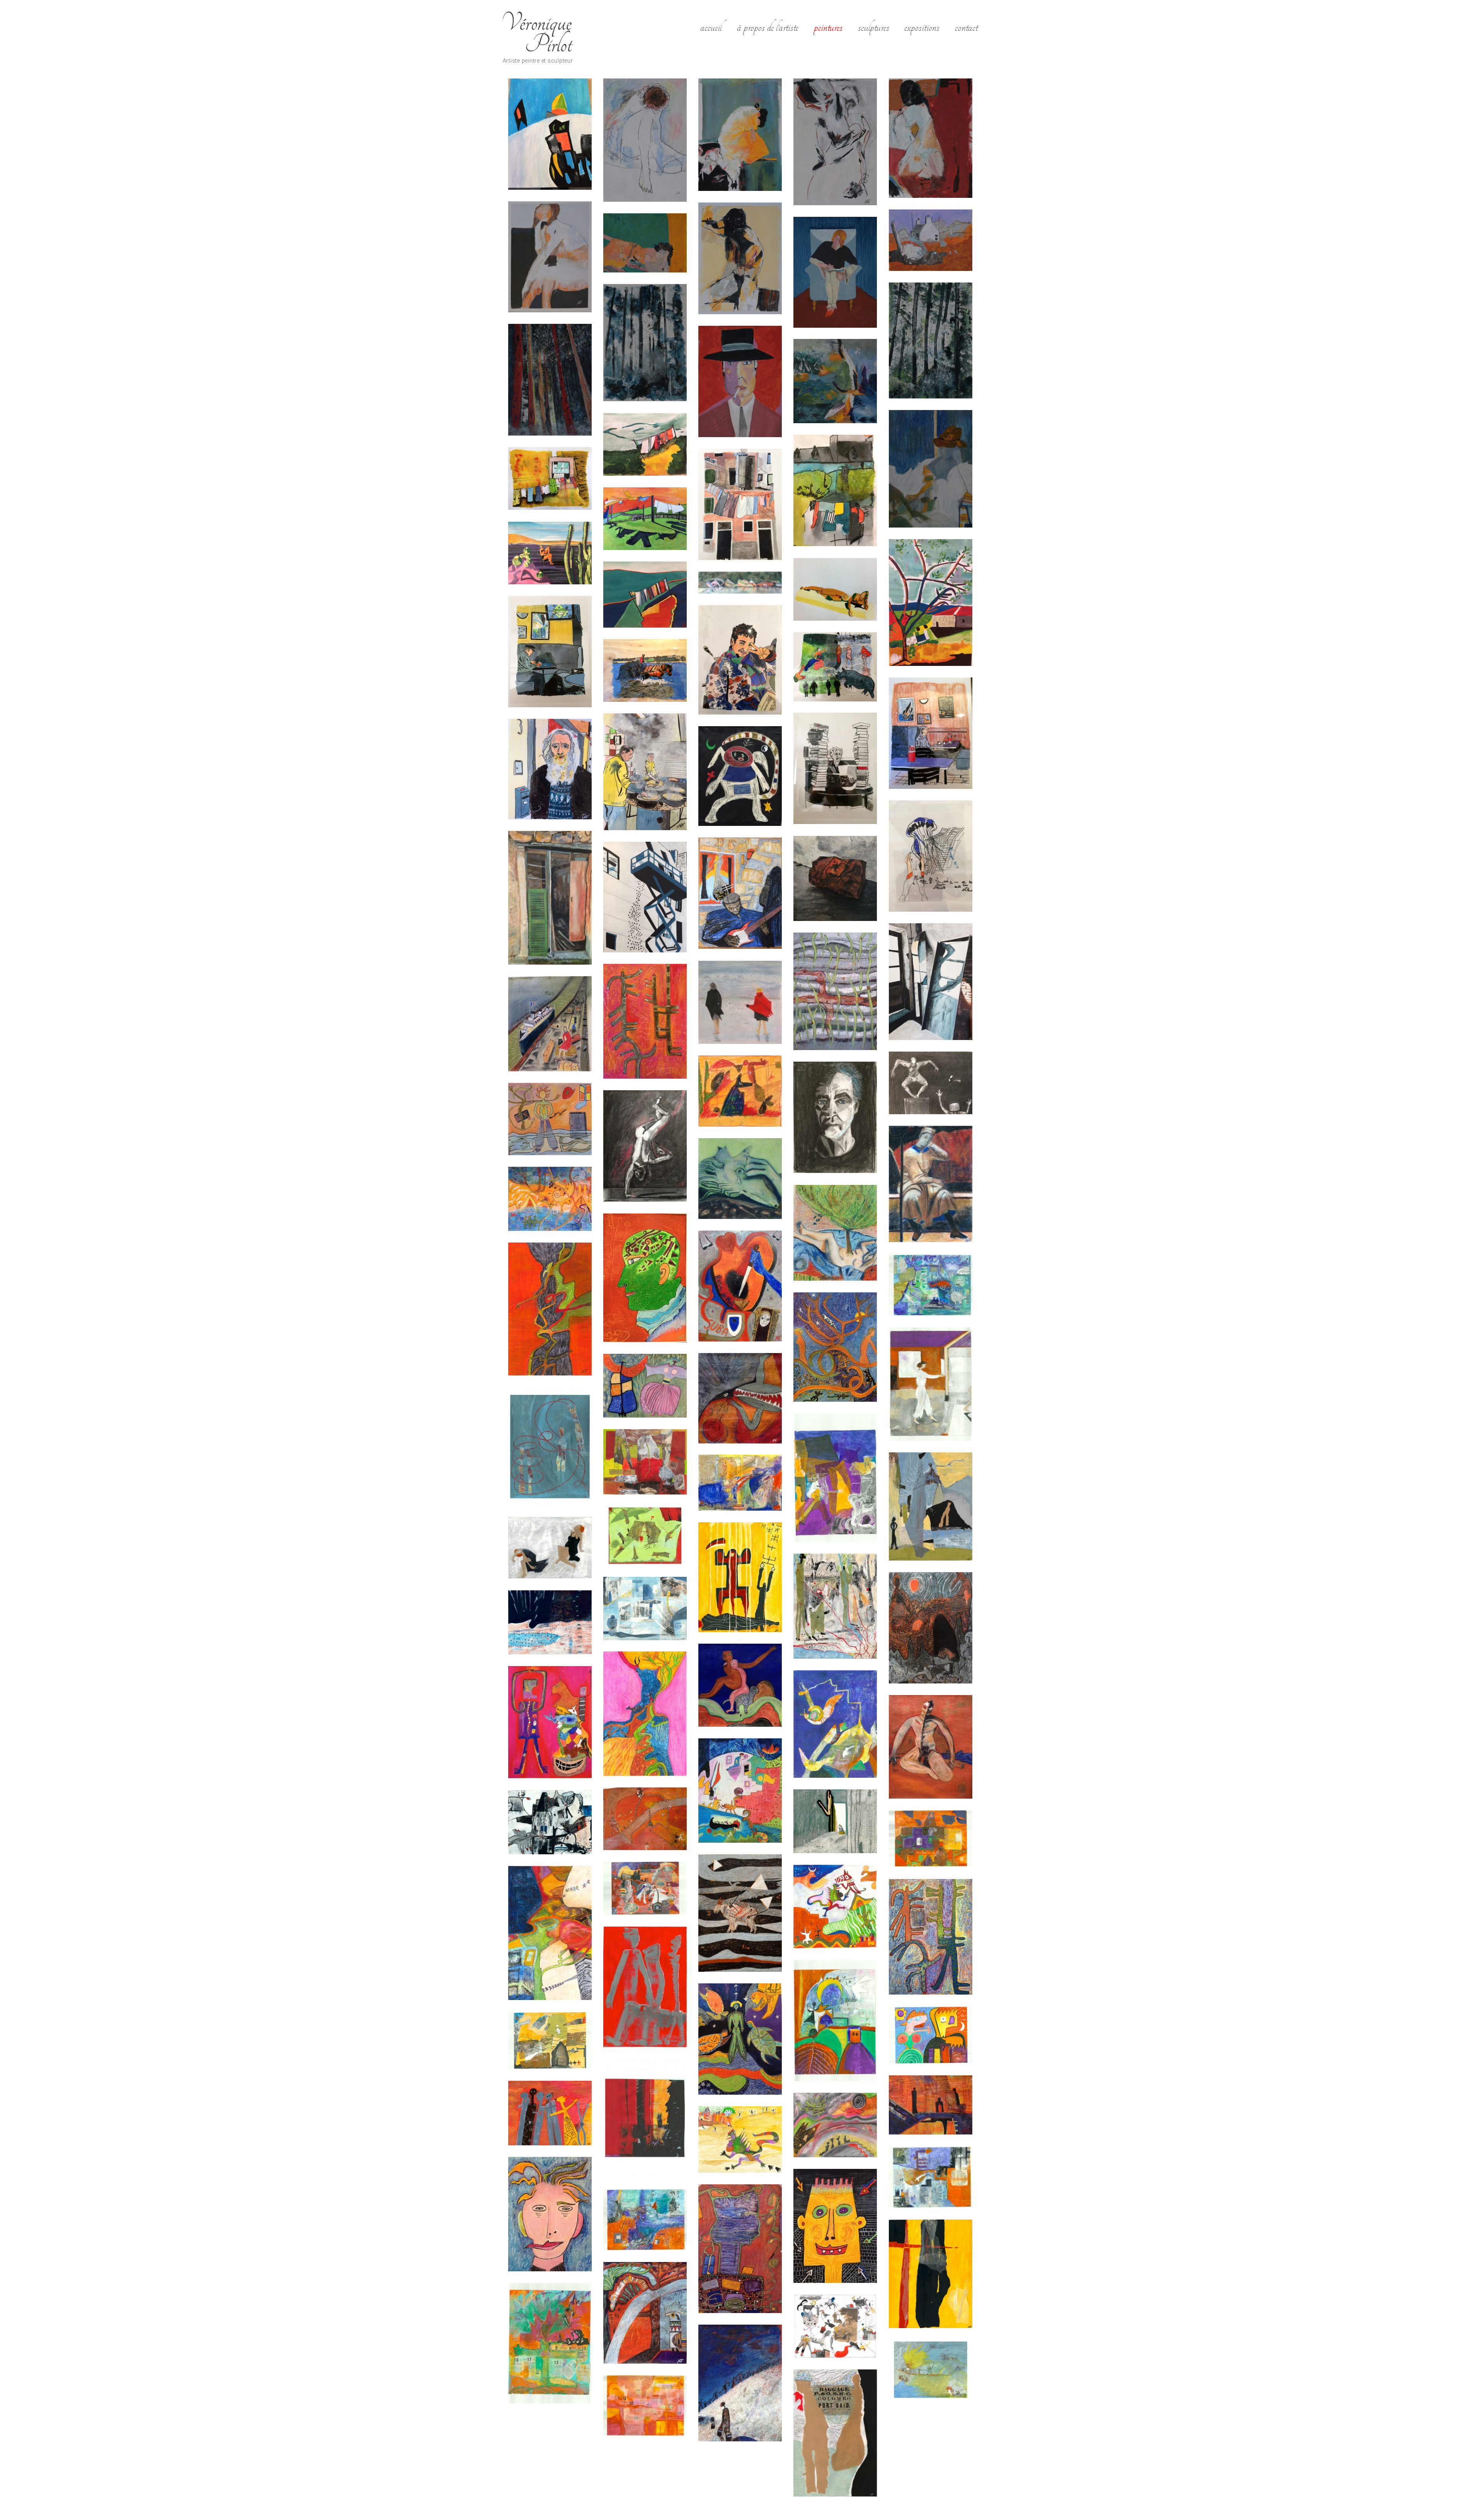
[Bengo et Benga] (645, 1386)
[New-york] (645, 2118)
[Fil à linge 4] (835, 490)
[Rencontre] (645, 2313)
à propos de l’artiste (768, 27)
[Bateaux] (550, 134)
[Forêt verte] (931, 340)
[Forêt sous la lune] (550, 380)
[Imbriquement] (740, 1685)
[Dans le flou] (550, 257)
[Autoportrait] (931, 1384)
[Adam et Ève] (550, 1309)
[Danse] (550, 1548)
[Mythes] (550, 2040)
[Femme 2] (740, 258)
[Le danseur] (645, 1146)
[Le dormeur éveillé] (931, 1184)
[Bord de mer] (740, 1002)
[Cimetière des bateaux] (740, 583)
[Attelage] (645, 671)
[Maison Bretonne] (931, 240)
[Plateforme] (645, 897)
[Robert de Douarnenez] (550, 769)
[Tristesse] (740, 135)
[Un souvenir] (740, 1286)
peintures (828, 27)
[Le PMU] (550, 652)
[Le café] (931, 733)
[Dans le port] (550, 1024)
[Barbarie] (740, 1398)
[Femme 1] (835, 142)
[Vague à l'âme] (835, 991)
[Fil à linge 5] (740, 504)
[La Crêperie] (645, 772)
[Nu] (835, 589)
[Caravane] (835, 1478)
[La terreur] (550, 1822)
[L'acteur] (835, 1117)
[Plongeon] (931, 2177)
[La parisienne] (645, 1819)
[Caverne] (931, 1506)
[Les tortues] (740, 2039)
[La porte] (835, 1821)
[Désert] (550, 553)
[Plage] (550, 1199)
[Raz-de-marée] (645, 2220)
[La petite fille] (550, 1119)
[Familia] (931, 1628)
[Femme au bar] (931, 138)
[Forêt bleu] (645, 343)
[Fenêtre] (550, 898)
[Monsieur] (740, 381)
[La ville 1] (931, 1839)
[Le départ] (645, 1888)
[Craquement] (645, 1536)
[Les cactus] (931, 1937)
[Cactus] (645, 1021)
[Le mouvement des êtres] (550, 1933)
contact (966, 27)
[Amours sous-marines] (931, 1285)
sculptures (874, 27)
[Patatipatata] (550, 2113)
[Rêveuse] (645, 140)
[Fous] (740, 1091)
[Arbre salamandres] (835, 1347)
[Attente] (645, 243)
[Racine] (835, 1233)
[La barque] (740, 1791)
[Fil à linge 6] (645, 519)
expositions (922, 27)
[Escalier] (931, 856)
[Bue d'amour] (550, 1447)
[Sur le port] (835, 2433)
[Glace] (645, 1608)
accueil (711, 27)
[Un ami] (645, 1278)
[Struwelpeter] (931, 2370)
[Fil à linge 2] (550, 478)
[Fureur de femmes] (835, 667)
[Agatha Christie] (835, 768)
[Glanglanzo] (550, 1622)
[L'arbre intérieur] (645, 1714)
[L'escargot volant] (835, 1724)
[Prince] (740, 2249)
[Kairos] (931, 603)
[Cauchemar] (645, 1462)
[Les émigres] (645, 1987)
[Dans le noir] (931, 1083)
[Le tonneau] (835, 878)
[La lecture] (835, 272)
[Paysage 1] (835, 2125)
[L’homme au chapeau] (931, 469)
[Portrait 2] (550, 2214)
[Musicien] (740, 893)
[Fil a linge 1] (645, 595)
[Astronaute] (740, 776)
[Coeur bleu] (740, 1483)
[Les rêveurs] (835, 2020)
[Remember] (931, 2274)
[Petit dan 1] (740, 2140)
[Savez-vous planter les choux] (835, 2326)
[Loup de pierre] (740, 1179)
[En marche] (835, 1606)
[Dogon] (740, 1577)
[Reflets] (931, 982)
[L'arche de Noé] (550, 1722)
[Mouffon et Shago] (931, 2035)
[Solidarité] (740, 2383)
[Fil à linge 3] (645, 444)
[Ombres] (931, 2105)
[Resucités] (550, 2343)
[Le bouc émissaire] (740, 1913)
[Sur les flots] (645, 2406)
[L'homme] (931, 1747)
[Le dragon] (835, 1906)
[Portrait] (835, 2226)
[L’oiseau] (835, 381)
